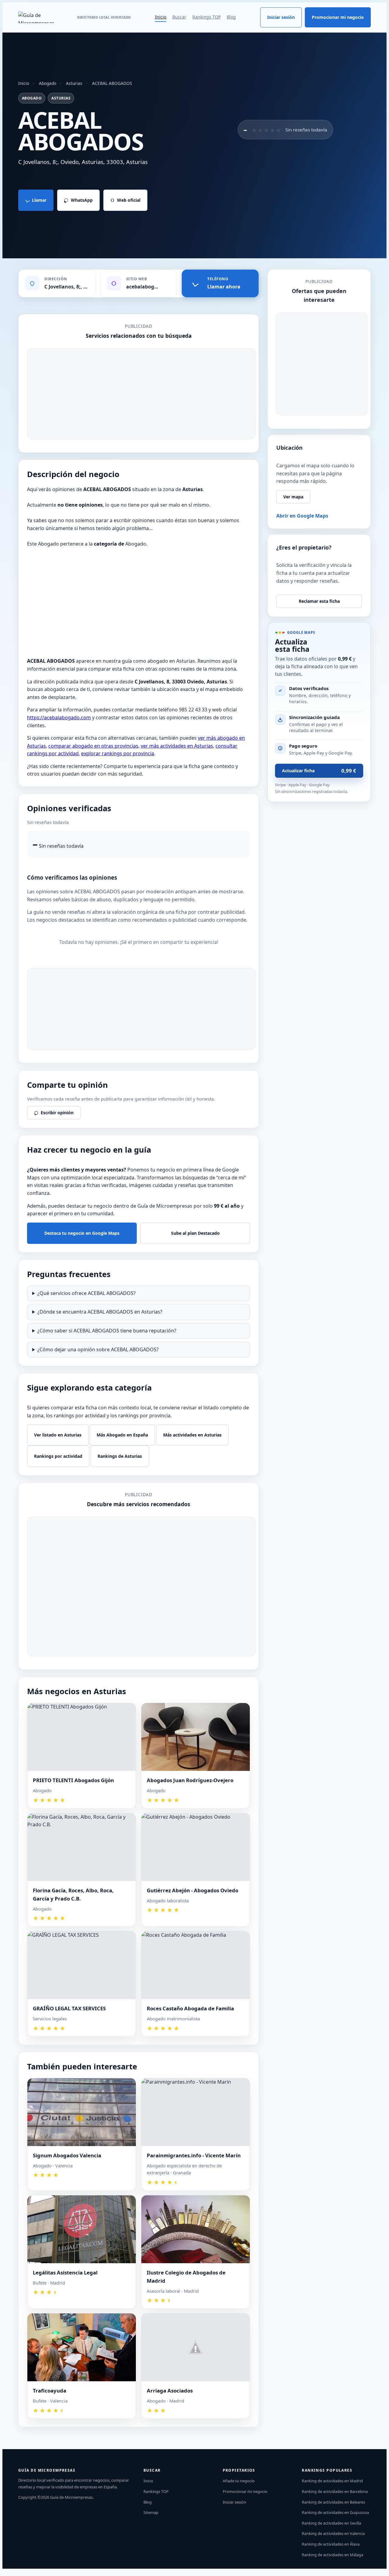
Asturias (74, 83)
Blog (231, 17)
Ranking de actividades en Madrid (332, 2481)
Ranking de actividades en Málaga (332, 2555)
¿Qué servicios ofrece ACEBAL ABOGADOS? (86, 1293)
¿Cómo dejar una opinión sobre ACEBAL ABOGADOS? (98, 1349)
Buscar (179, 17)
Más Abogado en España (122, 1435)
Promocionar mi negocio (338, 17)
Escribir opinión (57, 1113)
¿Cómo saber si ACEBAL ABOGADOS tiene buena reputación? (107, 1331)
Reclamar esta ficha (319, 601)
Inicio (161, 17)
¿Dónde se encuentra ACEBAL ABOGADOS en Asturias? (100, 1312)
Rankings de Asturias (120, 1456)
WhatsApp (82, 200)
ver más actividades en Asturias (177, 746)
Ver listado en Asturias (58, 1435)
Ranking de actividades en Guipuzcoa (335, 2512)
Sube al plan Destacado (195, 1233)
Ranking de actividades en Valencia (333, 2533)
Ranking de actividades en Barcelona (335, 2491)
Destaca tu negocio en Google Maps (82, 1233)
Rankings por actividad (58, 1456)
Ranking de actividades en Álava (331, 2544)
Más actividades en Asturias (192, 1435)
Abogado (48, 83)
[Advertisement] (141, 394)
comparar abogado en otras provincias (93, 746)
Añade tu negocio (239, 2481)
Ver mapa (293, 497)
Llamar (39, 200)
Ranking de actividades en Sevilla (331, 2523)
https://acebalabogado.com (59, 717)
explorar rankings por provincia (118, 753)
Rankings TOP (207, 17)
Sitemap (151, 2512)
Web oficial (129, 200)
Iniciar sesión (281, 17)
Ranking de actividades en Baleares (333, 2502)
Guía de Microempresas (71, 2497)
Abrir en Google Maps (302, 516)
